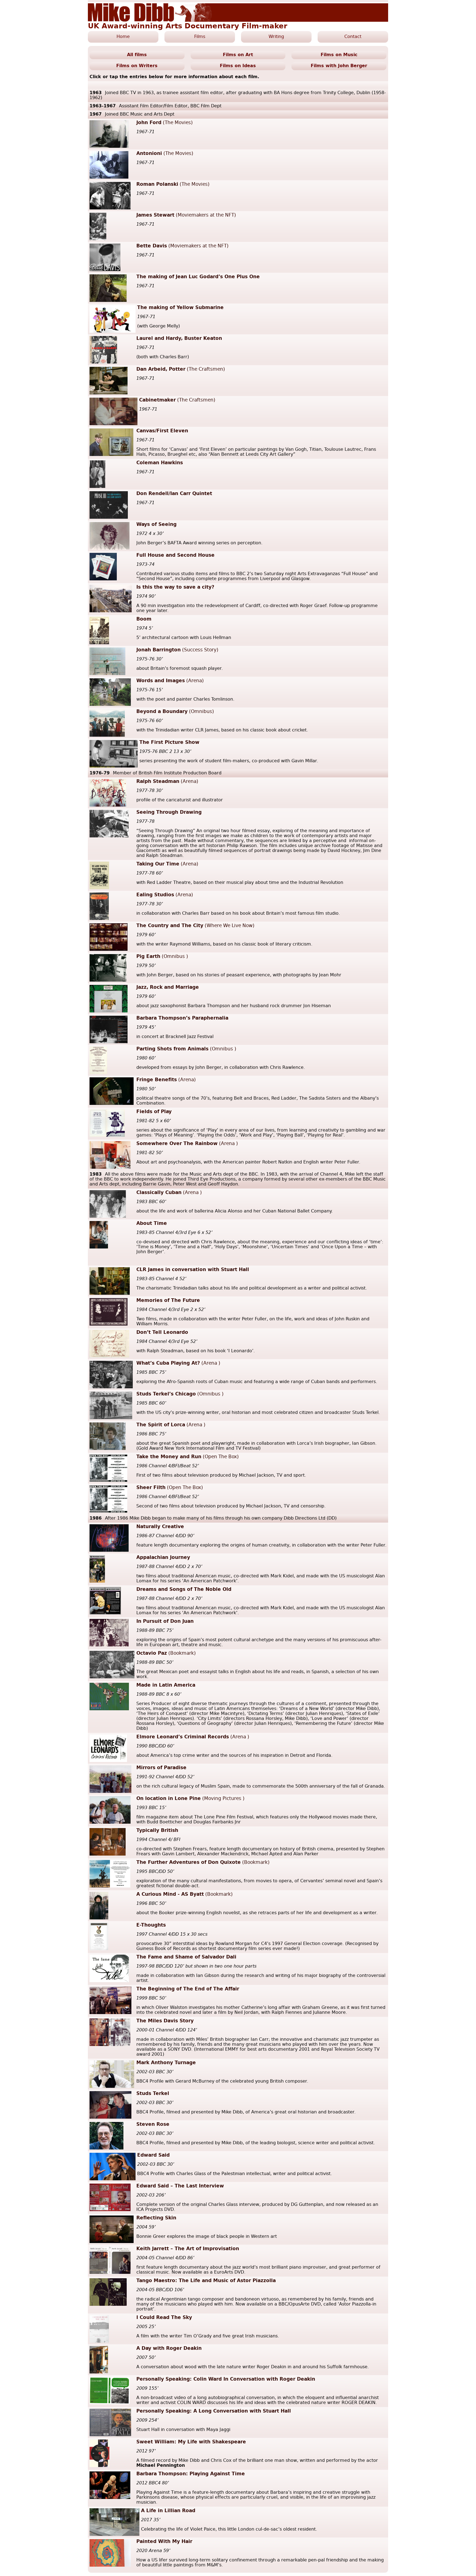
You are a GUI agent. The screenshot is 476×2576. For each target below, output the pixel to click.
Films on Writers (137, 66)
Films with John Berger (339, 66)
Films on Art (238, 55)
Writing (276, 37)
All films (137, 55)
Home (123, 37)
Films (200, 37)
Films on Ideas (238, 66)
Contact (353, 37)
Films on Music (339, 55)
